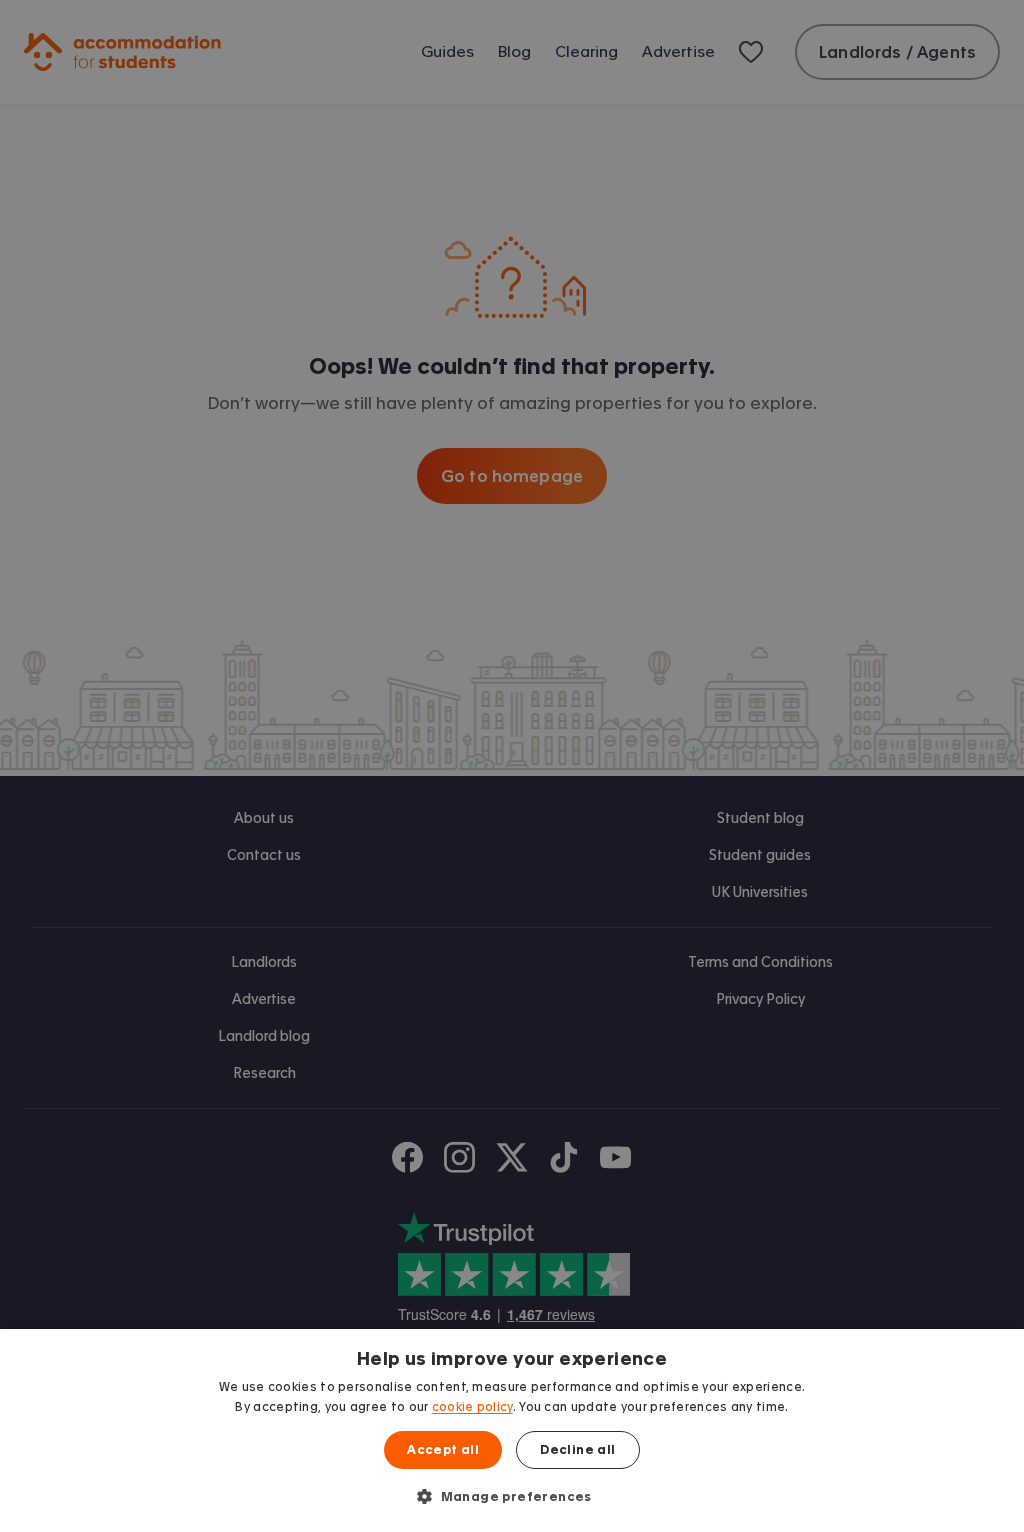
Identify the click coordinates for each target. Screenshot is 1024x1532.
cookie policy (472, 1407)
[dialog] (512, 1430)
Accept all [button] (443, 1450)
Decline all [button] (577, 1450)
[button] (512, 1496)
